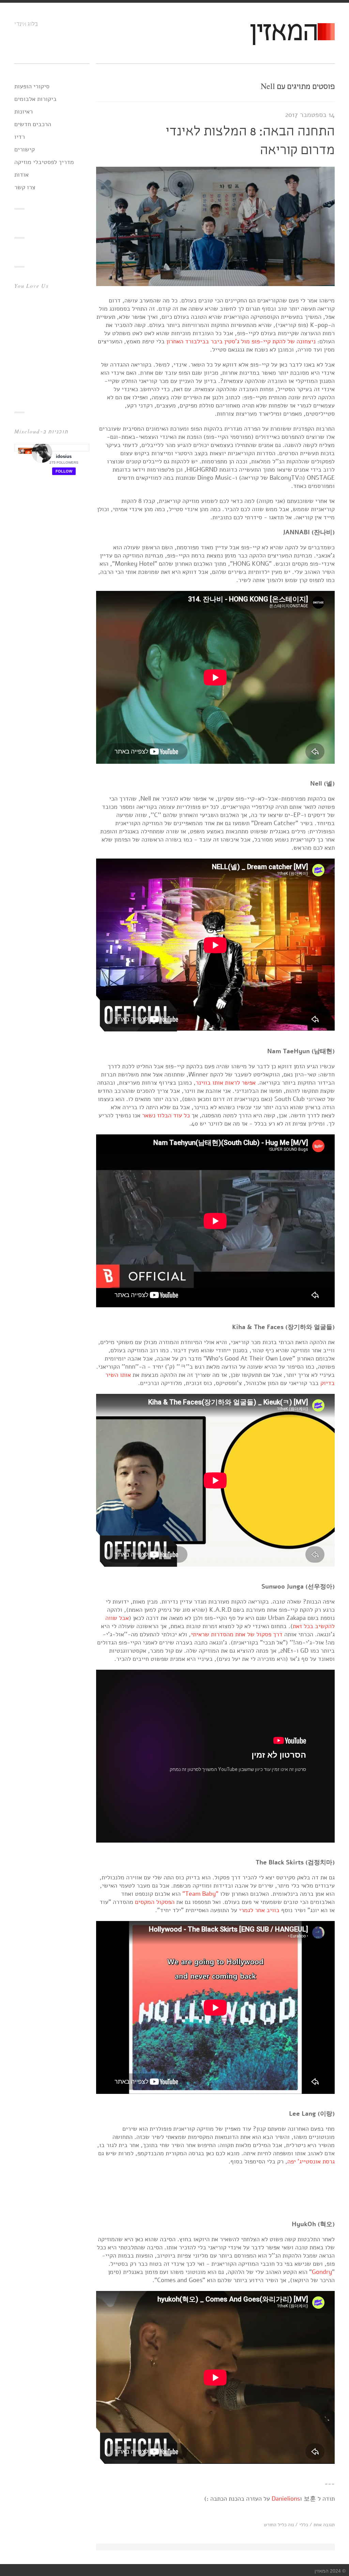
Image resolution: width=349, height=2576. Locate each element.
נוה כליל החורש (279, 2525)
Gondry (322, 2272)
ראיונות (24, 111)
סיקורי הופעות (32, 86)
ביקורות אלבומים (35, 99)
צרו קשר (25, 187)
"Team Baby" (200, 1894)
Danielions (286, 2499)
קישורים (25, 149)
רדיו (20, 137)
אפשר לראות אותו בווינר (226, 1083)
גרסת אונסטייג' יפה (311, 2161)
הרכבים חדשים (33, 124)
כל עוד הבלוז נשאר (166, 1115)
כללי (304, 2525)
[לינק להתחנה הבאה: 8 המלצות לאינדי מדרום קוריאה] (215, 284)
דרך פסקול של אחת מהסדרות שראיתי (237, 1634)
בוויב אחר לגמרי (259, 1910)
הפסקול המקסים (155, 1902)
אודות (21, 175)
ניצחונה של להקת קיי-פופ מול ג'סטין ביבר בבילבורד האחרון (241, 341)
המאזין (283, 33)
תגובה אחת (324, 2525)
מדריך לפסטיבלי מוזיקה (44, 162)
